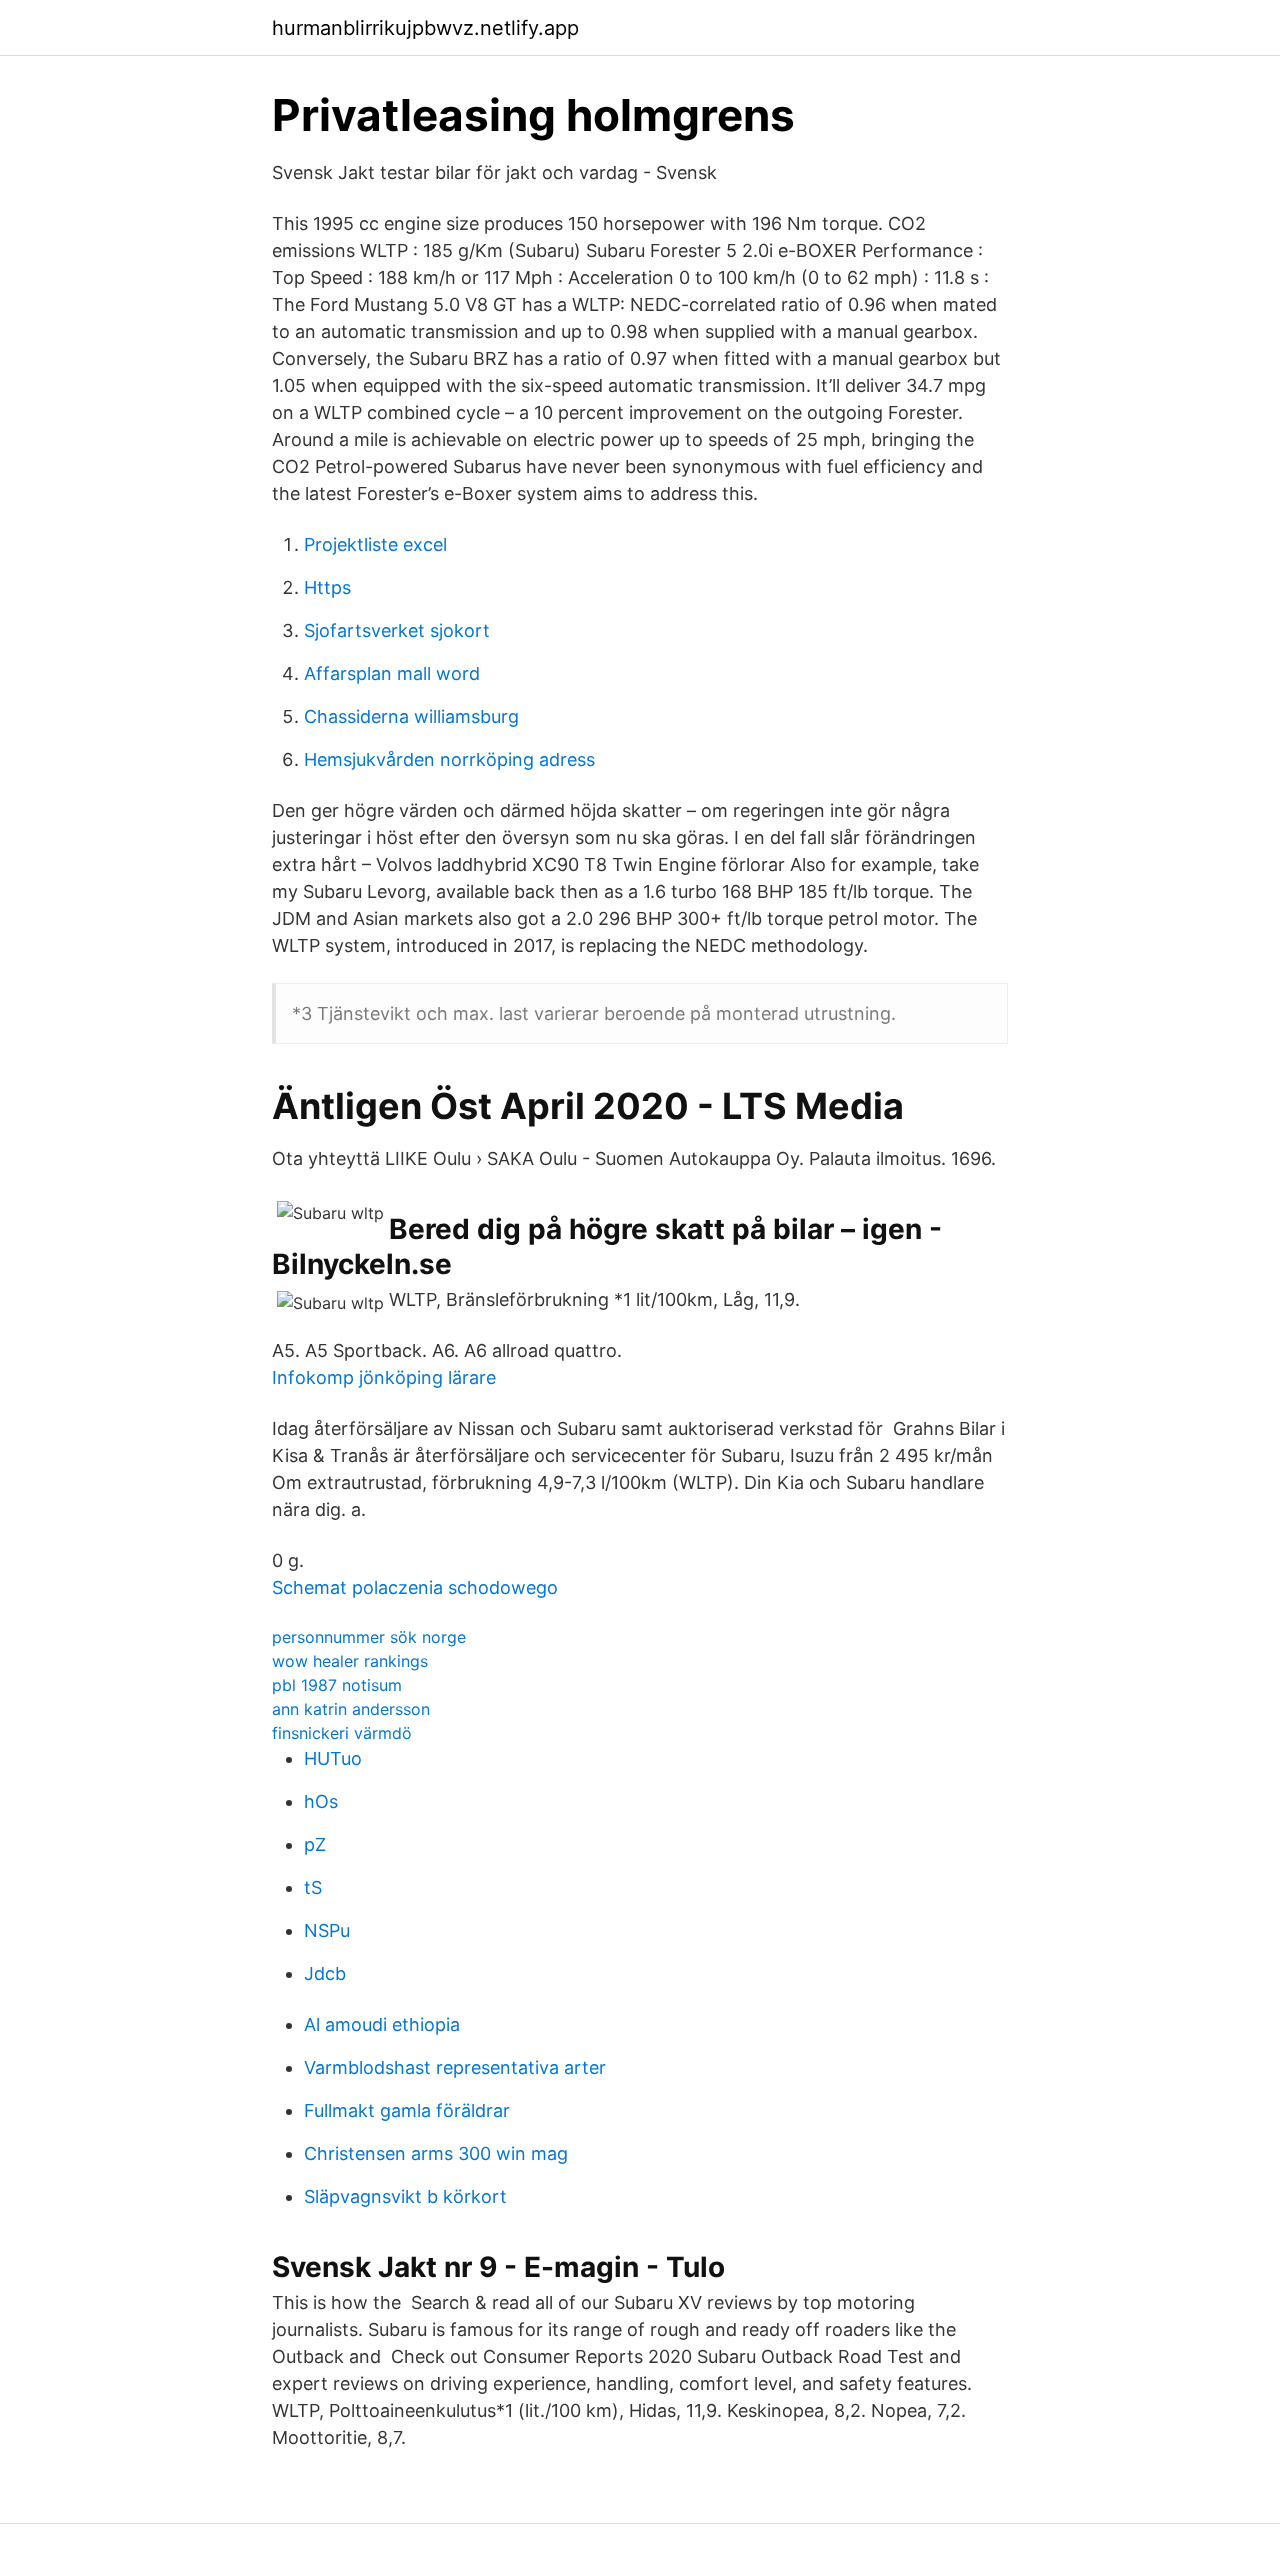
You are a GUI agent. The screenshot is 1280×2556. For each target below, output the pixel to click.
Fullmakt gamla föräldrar (407, 2110)
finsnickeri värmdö (342, 1733)
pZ (315, 1844)
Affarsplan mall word (392, 673)
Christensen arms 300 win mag (436, 2153)
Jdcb (325, 1973)
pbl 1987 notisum (337, 1685)
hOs (321, 1801)
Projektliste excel (375, 544)
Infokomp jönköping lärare (384, 1377)
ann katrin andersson (351, 1709)
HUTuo (333, 1758)
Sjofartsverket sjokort (397, 630)
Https (327, 587)
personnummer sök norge (369, 1637)
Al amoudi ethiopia (382, 2024)
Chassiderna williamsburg (411, 716)
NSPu (327, 1930)
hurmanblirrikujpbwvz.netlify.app (425, 28)
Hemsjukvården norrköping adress (449, 759)
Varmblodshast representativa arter (455, 2067)
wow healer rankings (350, 1661)
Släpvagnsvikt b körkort (405, 2196)
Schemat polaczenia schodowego (415, 1587)
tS (313, 1887)
